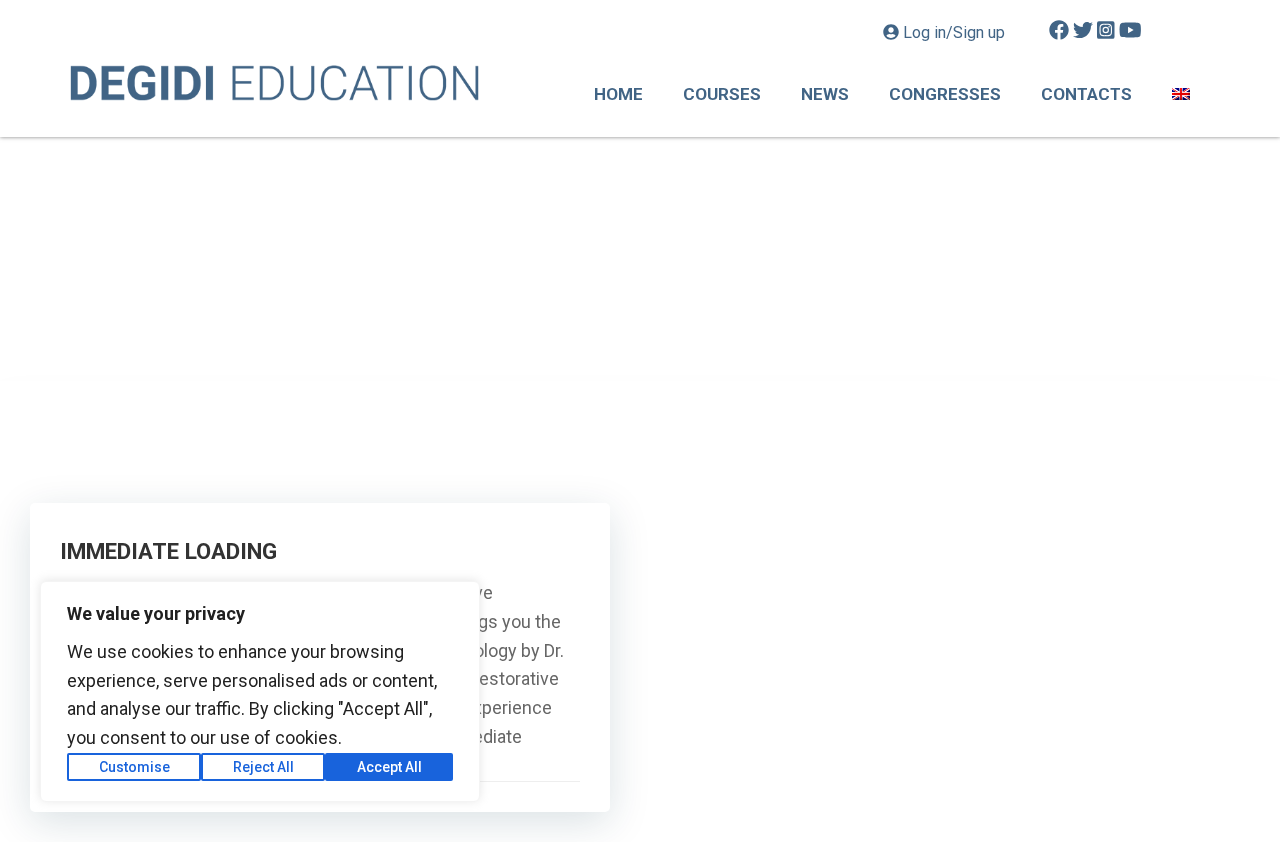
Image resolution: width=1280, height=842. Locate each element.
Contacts (1086, 94)
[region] (260, 691)
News (825, 94)
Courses (722, 94)
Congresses (945, 94)
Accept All (389, 767)
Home (618, 94)
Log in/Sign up (954, 32)
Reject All (263, 767)
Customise (134, 767)
